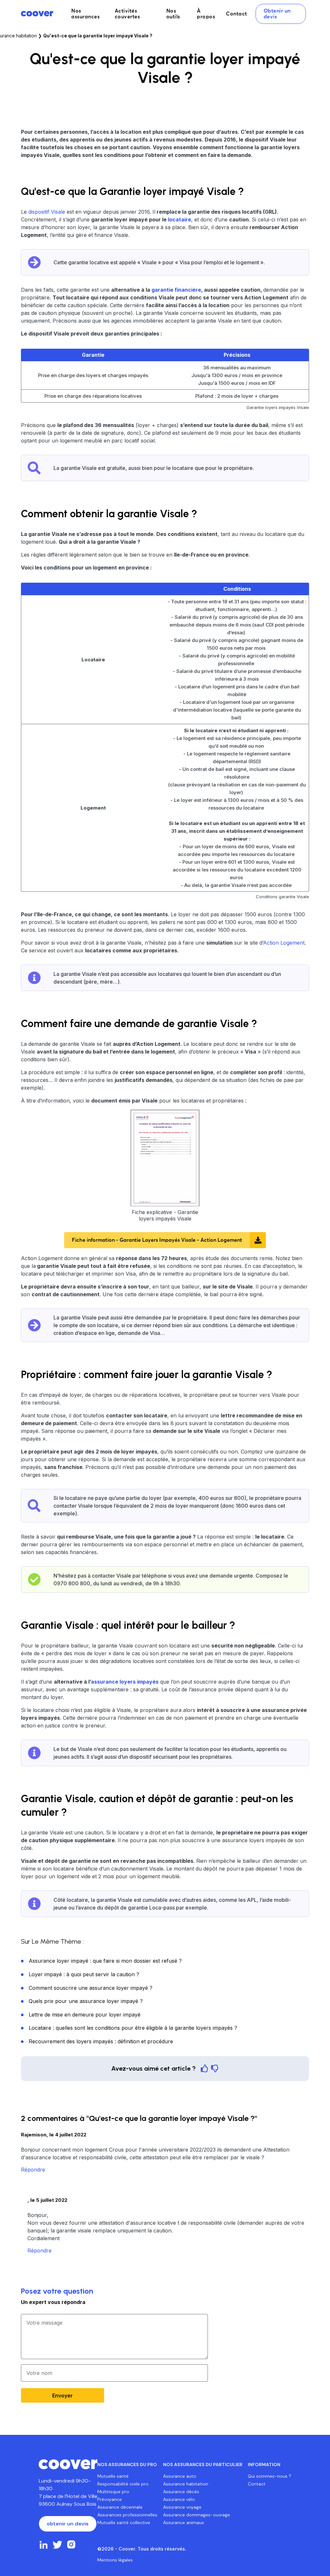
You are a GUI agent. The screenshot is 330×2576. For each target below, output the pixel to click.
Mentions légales (115, 2560)
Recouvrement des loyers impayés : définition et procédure (101, 2041)
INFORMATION (264, 2464)
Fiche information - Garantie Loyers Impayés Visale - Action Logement (157, 1240)
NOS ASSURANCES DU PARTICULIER (203, 2464)
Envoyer (63, 2396)
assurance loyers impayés (125, 1682)
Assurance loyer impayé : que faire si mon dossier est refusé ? (105, 1961)
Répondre (33, 2170)
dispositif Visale (47, 212)
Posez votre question (57, 2291)
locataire (180, 219)
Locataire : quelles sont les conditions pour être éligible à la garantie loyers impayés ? (133, 2028)
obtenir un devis (68, 2524)
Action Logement (284, 943)
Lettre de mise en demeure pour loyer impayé (85, 2015)
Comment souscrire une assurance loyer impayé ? (91, 1988)
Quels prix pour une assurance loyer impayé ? (86, 2001)
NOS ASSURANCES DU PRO (127, 2464)
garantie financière (176, 290)
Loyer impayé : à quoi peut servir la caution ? (84, 1974)
